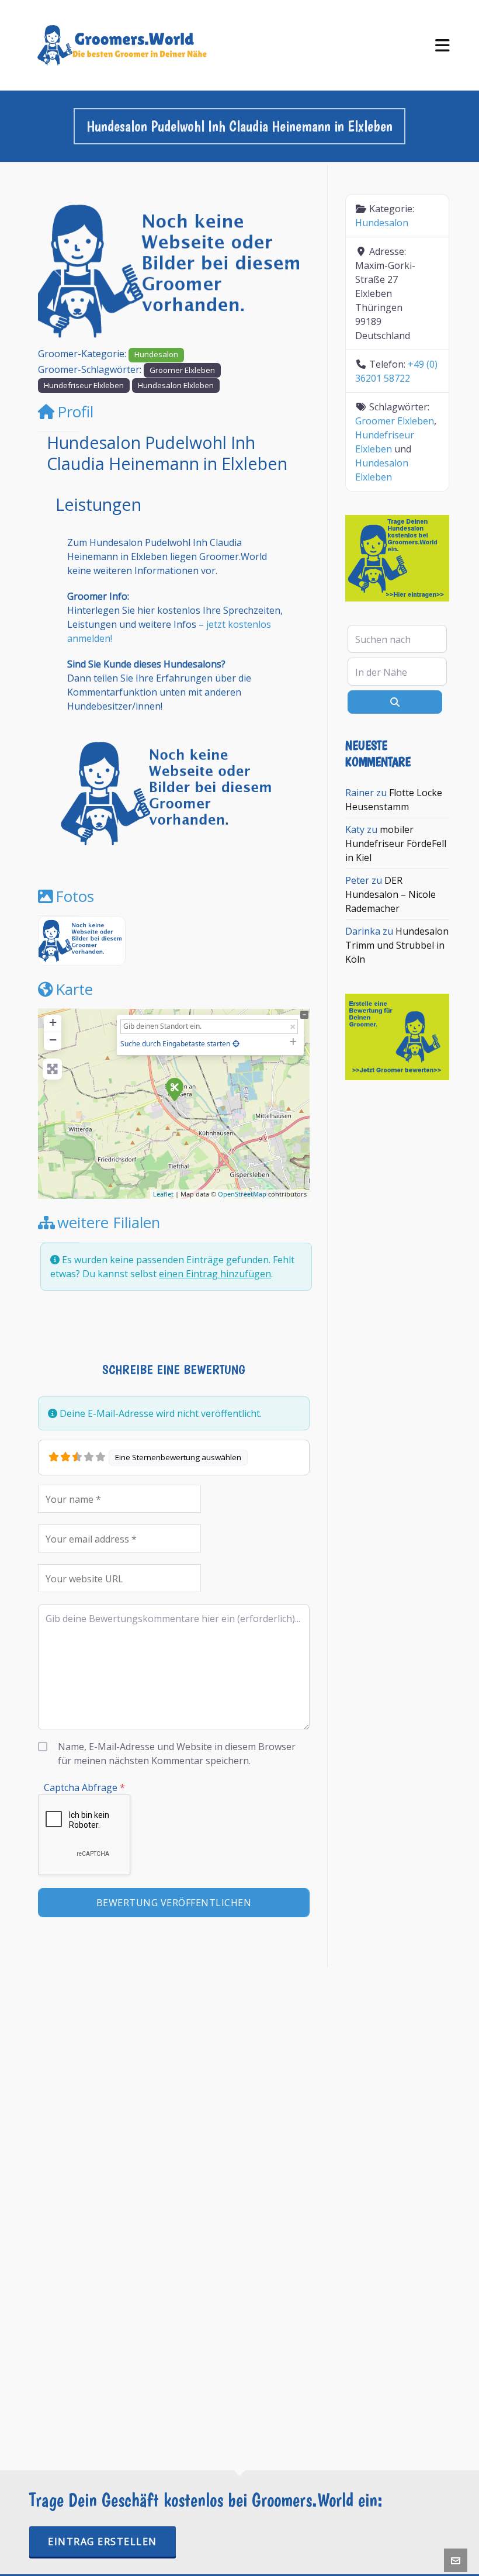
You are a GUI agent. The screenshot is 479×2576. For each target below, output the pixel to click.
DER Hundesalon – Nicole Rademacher (391, 894)
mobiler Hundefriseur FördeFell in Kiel (396, 843)
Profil (75, 412)
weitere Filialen (109, 1223)
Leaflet (163, 1194)
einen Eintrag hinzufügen (215, 1274)
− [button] (53, 1040)
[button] (58, 271)
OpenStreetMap (242, 1194)
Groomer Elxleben (182, 370)
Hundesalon (156, 354)
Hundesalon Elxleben (176, 385)
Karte (74, 989)
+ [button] (53, 1022)
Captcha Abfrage (84, 1787)
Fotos (75, 896)
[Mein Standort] (236, 1044)
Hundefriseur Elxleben (84, 385)
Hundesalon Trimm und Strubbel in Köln (397, 945)
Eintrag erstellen (103, 2542)
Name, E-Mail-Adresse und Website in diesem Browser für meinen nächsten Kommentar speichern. (177, 1754)
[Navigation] (442, 45)
